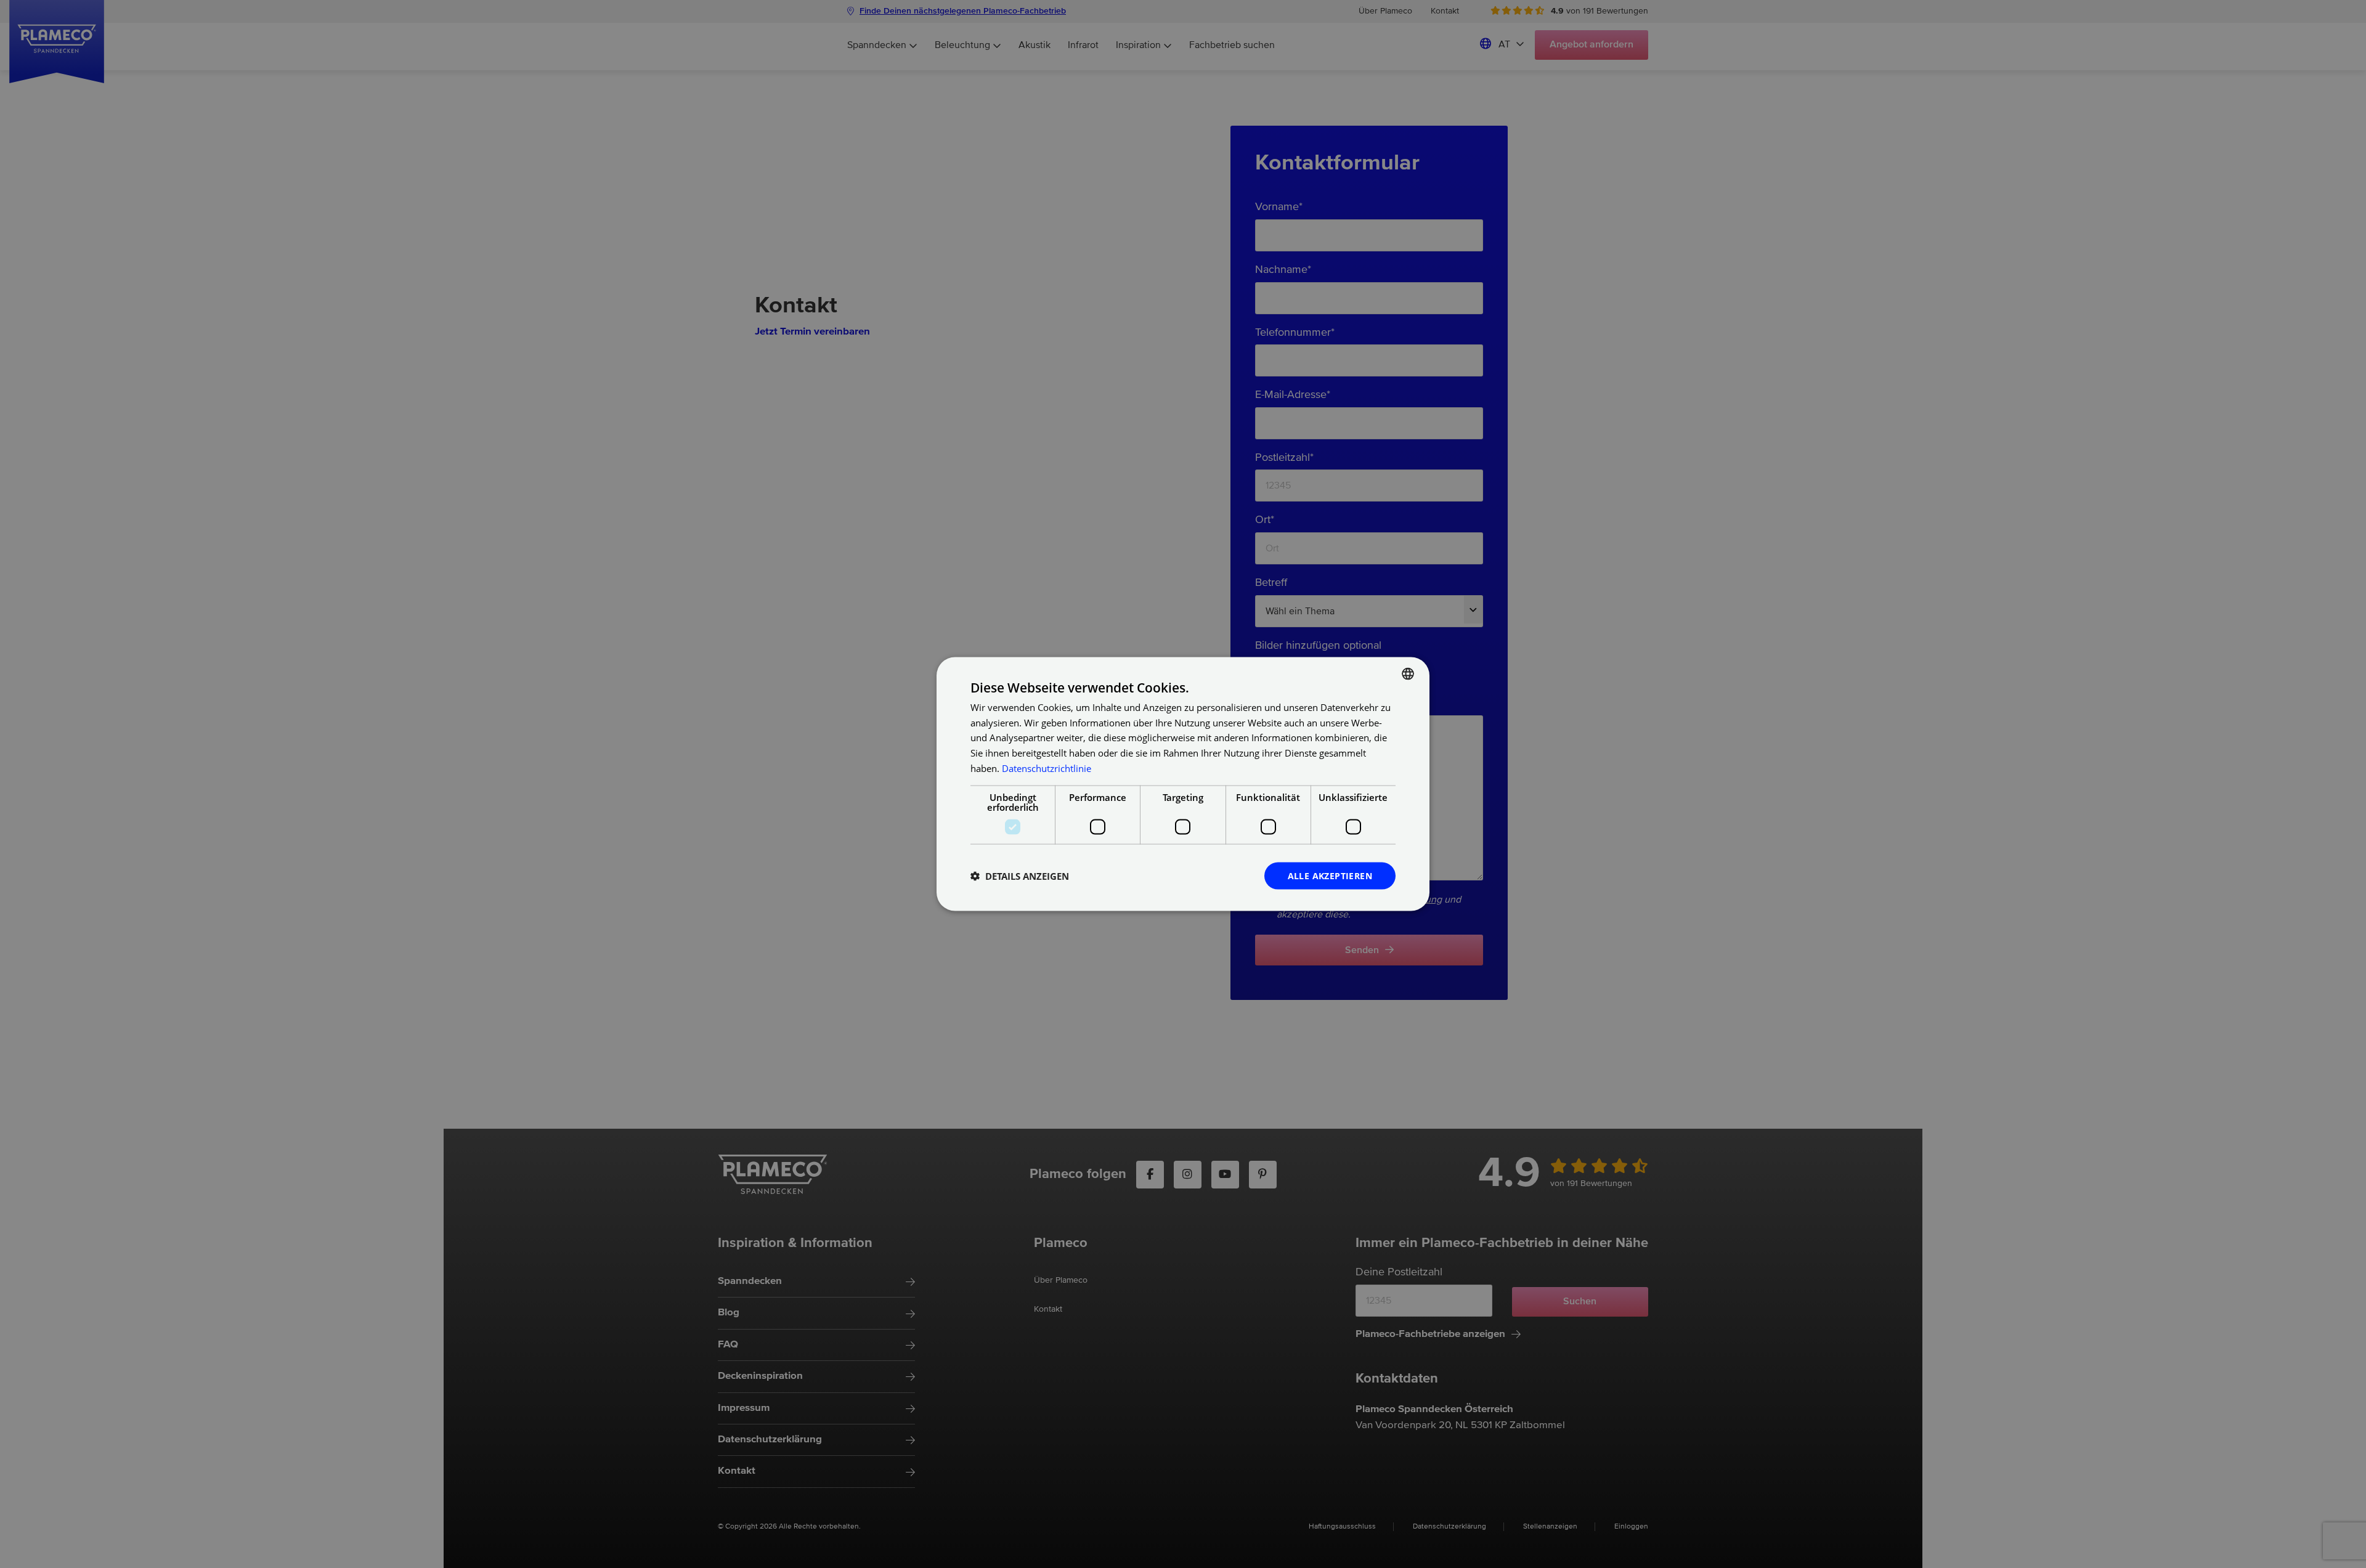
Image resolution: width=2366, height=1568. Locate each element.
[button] (1020, 876)
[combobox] (1408, 673)
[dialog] (1183, 784)
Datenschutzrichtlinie (1047, 768)
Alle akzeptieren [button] (1330, 875)
